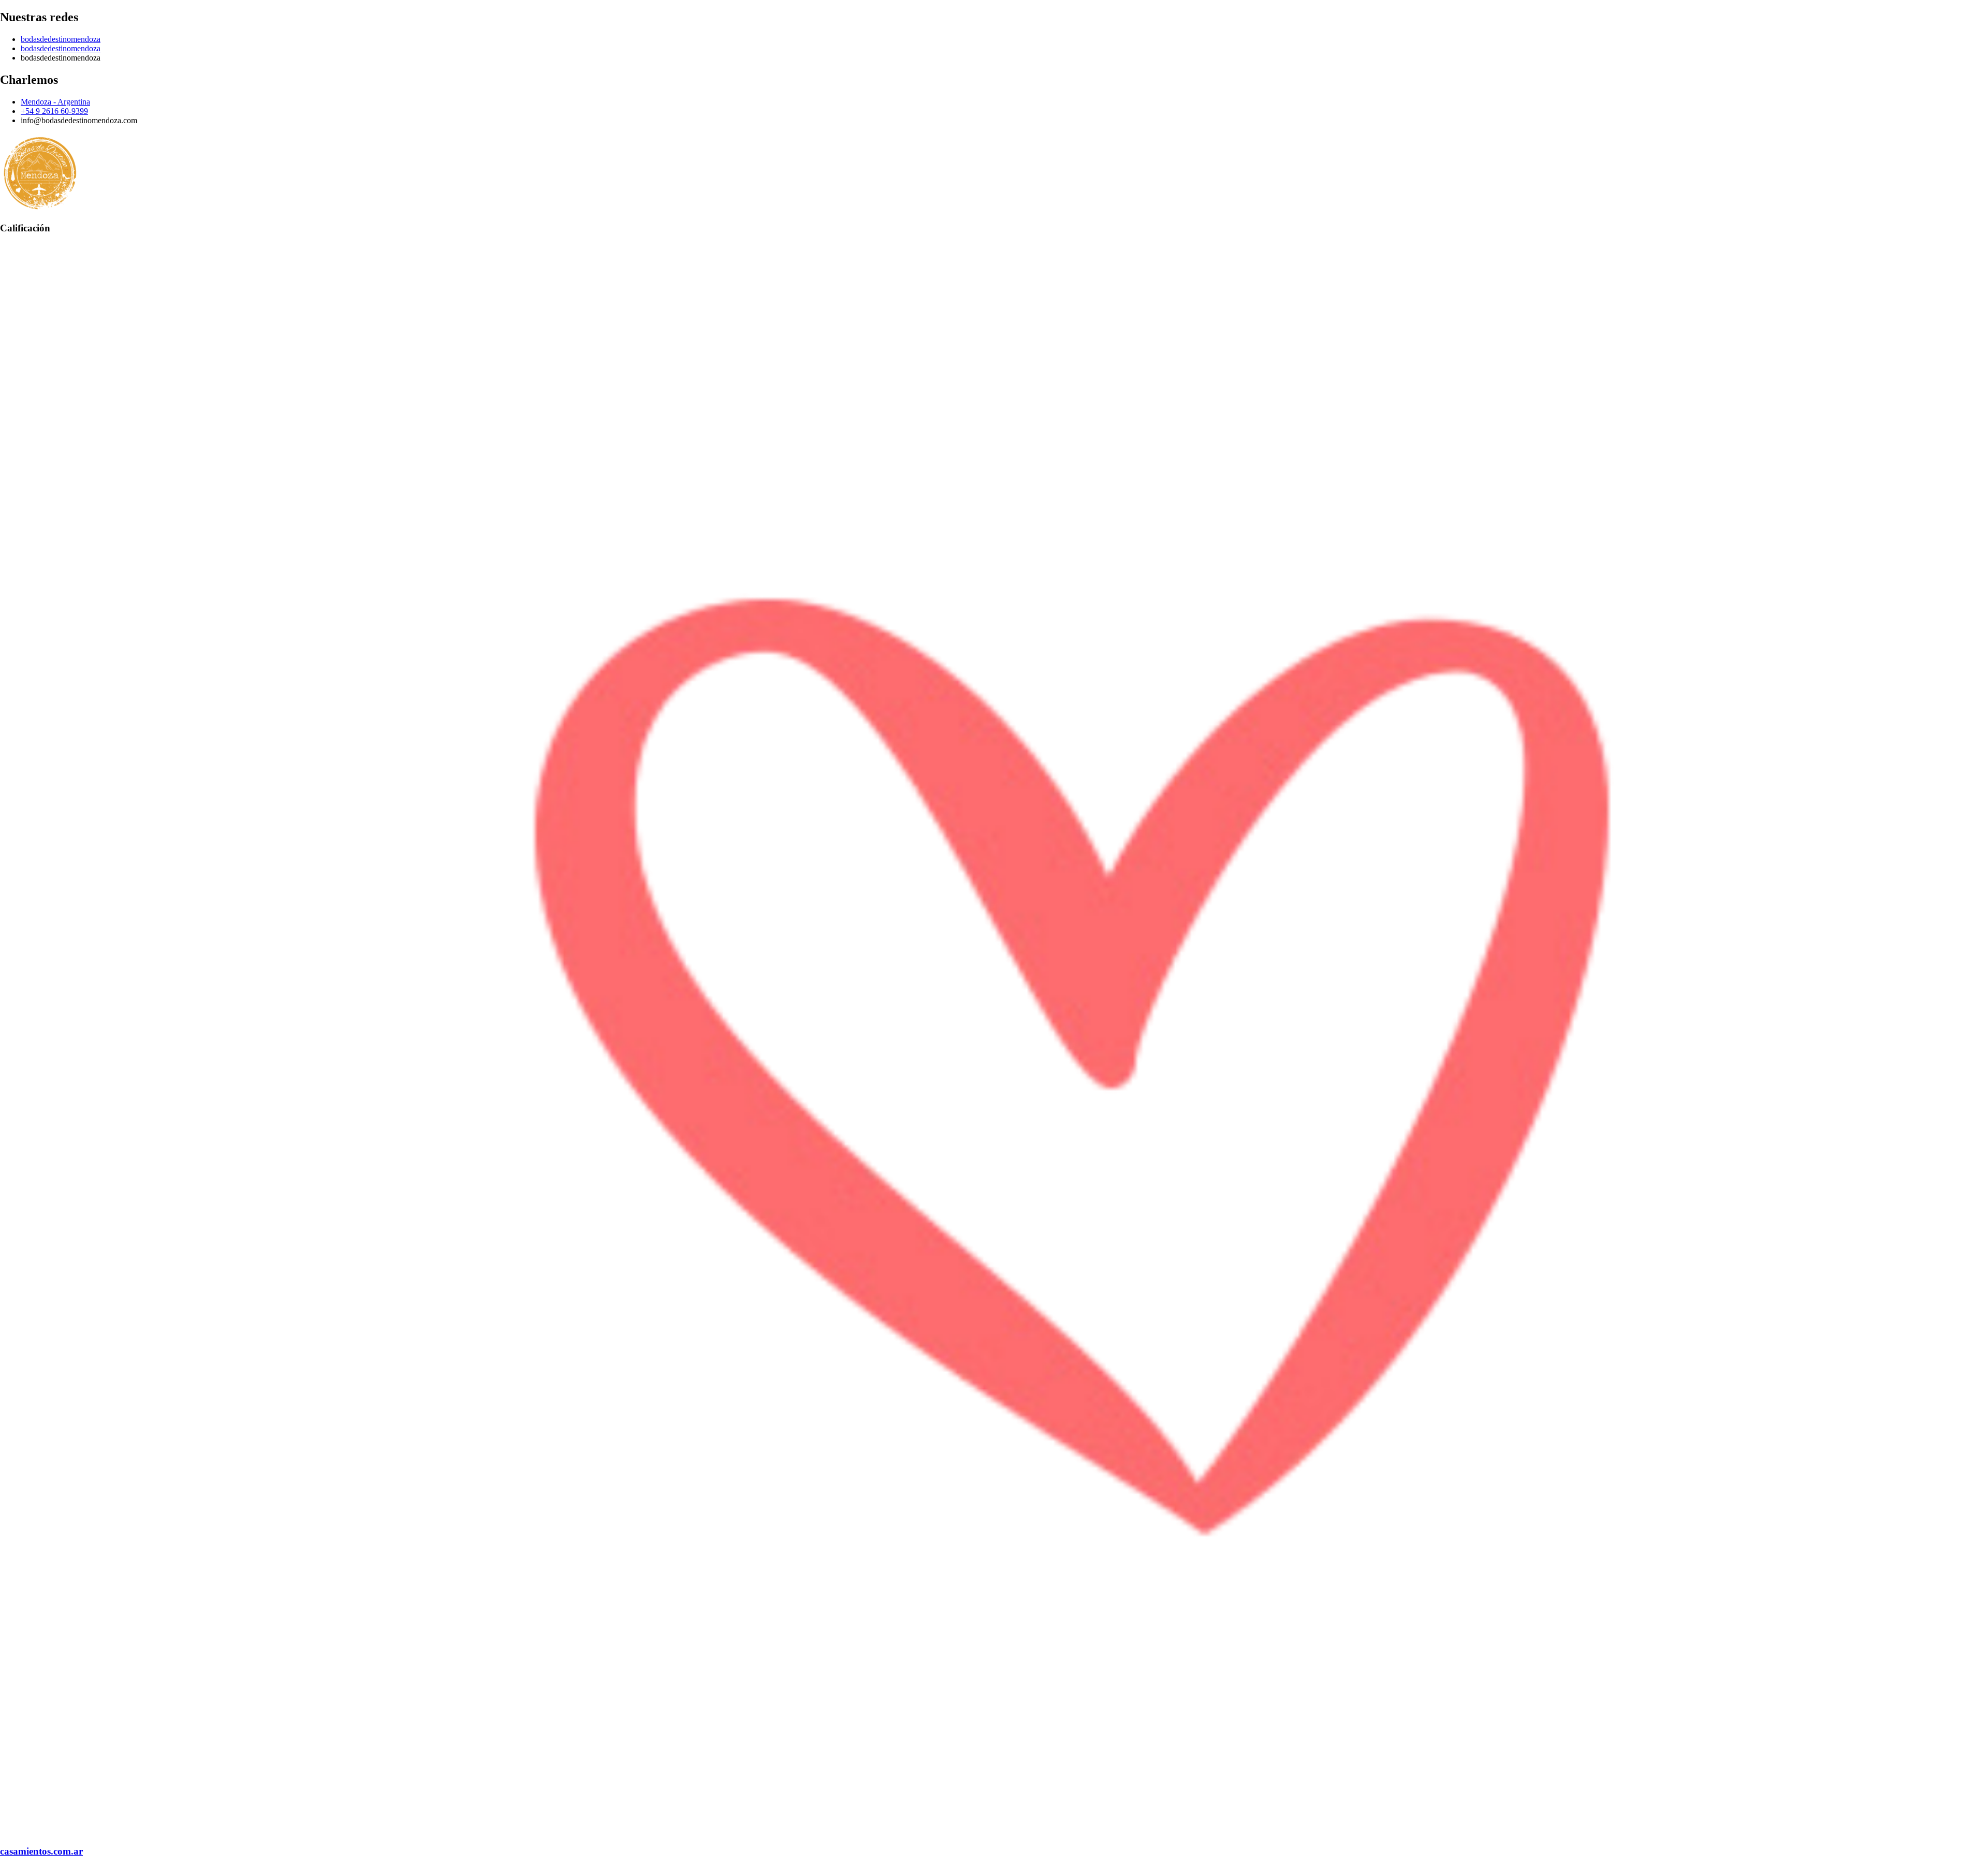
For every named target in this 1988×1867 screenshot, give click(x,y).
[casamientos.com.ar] (994, 1831)
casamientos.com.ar (41, 1851)
